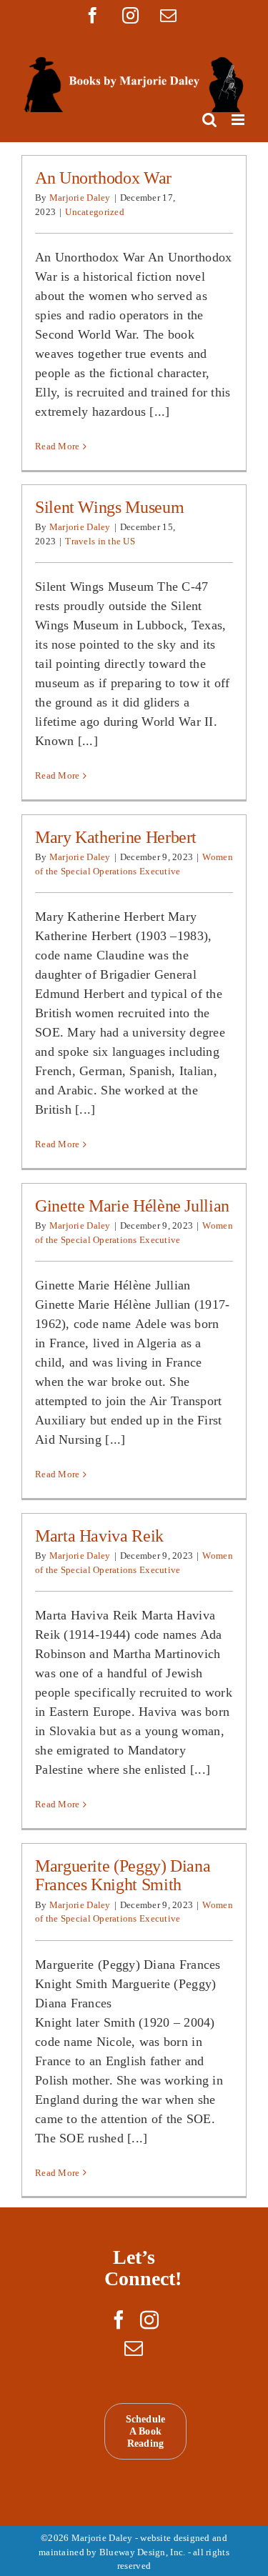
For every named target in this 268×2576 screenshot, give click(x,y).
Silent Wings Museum (109, 507)
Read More (57, 446)
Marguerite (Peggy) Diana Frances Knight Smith (123, 1875)
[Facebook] (119, 2320)
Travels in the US (100, 541)
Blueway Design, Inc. (142, 2552)
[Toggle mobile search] (209, 120)
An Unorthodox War (103, 178)
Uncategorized (95, 212)
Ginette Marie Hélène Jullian (132, 1206)
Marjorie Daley (80, 198)
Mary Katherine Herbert (116, 837)
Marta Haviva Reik (99, 1536)
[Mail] (134, 2348)
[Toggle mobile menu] (239, 120)
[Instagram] (149, 2320)
